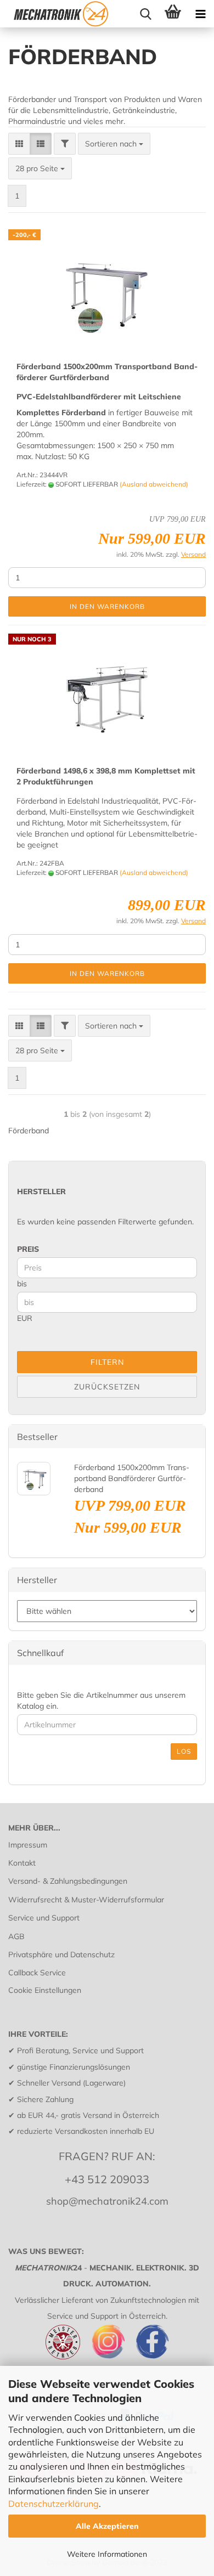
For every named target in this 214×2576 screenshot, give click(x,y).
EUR (25, 1318)
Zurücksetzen (107, 1387)
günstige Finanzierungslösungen (74, 2067)
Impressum (28, 1845)
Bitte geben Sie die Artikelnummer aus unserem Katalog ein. (101, 1701)
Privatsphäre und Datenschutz (61, 1954)
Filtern (107, 1362)
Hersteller (41, 1191)
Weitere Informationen (107, 2554)
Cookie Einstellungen (45, 1990)
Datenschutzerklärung (54, 2504)
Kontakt (22, 1863)
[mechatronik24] (60, 14)
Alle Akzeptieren (107, 2526)
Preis (28, 1249)
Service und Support (44, 1918)
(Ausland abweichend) (154, 484)
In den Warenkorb (107, 606)
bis (22, 1284)
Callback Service (37, 1973)
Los (184, 1751)
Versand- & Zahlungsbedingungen (68, 1881)
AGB (16, 1936)
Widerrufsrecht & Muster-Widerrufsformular (86, 1900)
